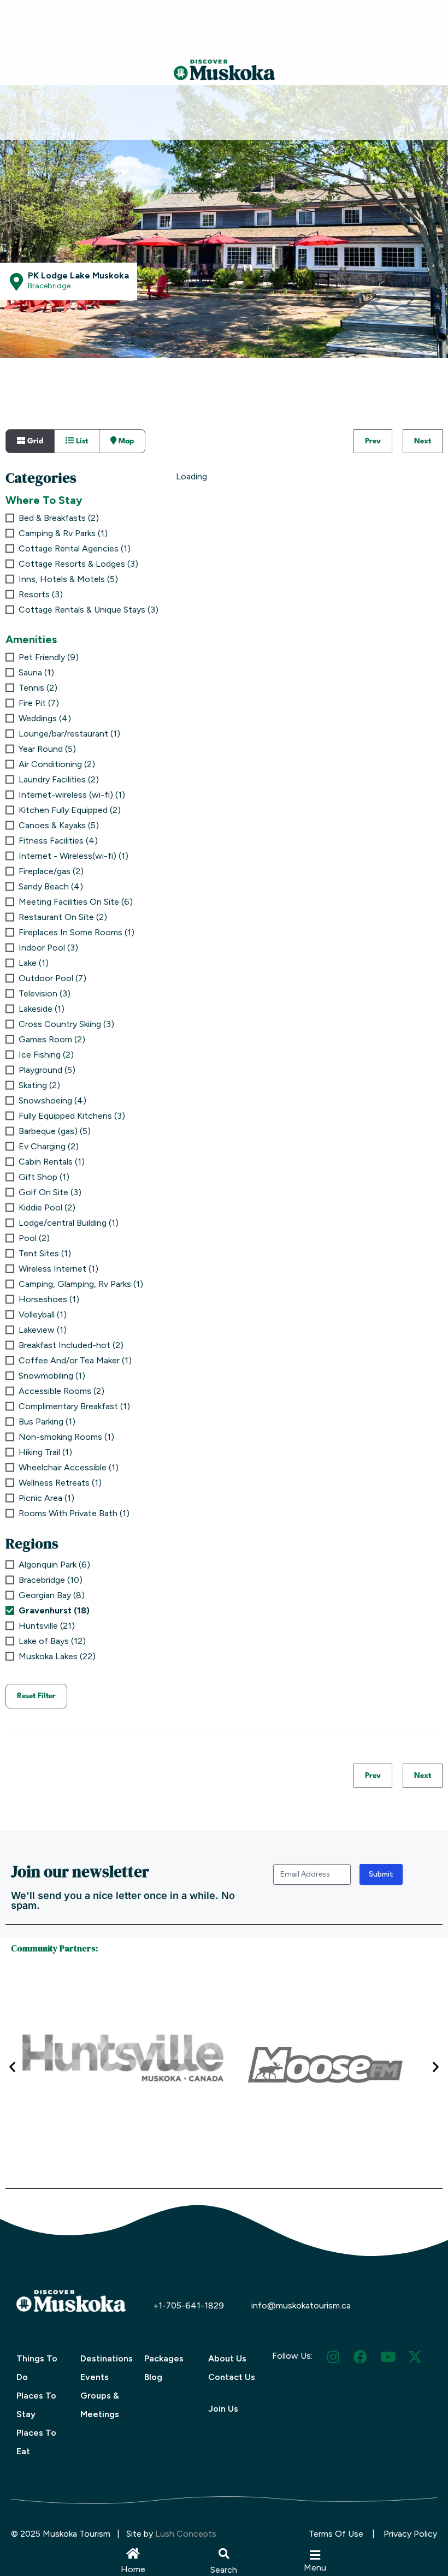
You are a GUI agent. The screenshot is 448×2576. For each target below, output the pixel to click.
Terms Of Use (336, 2534)
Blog (153, 2377)
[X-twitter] (415, 2357)
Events (95, 2377)
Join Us (223, 2409)
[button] (224, 2554)
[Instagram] (333, 2357)
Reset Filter (36, 1696)
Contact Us (232, 2377)
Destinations (107, 2358)
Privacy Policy (410, 2534)
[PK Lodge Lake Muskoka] (16, 282)
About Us (227, 2358)
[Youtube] (388, 2357)
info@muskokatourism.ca (301, 2305)
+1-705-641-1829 (188, 2305)
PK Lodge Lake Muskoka (78, 275)
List (81, 441)
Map (125, 441)
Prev (373, 441)
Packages (164, 2358)
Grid (34, 441)
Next (423, 441)
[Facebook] (360, 2357)
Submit (381, 1874)
